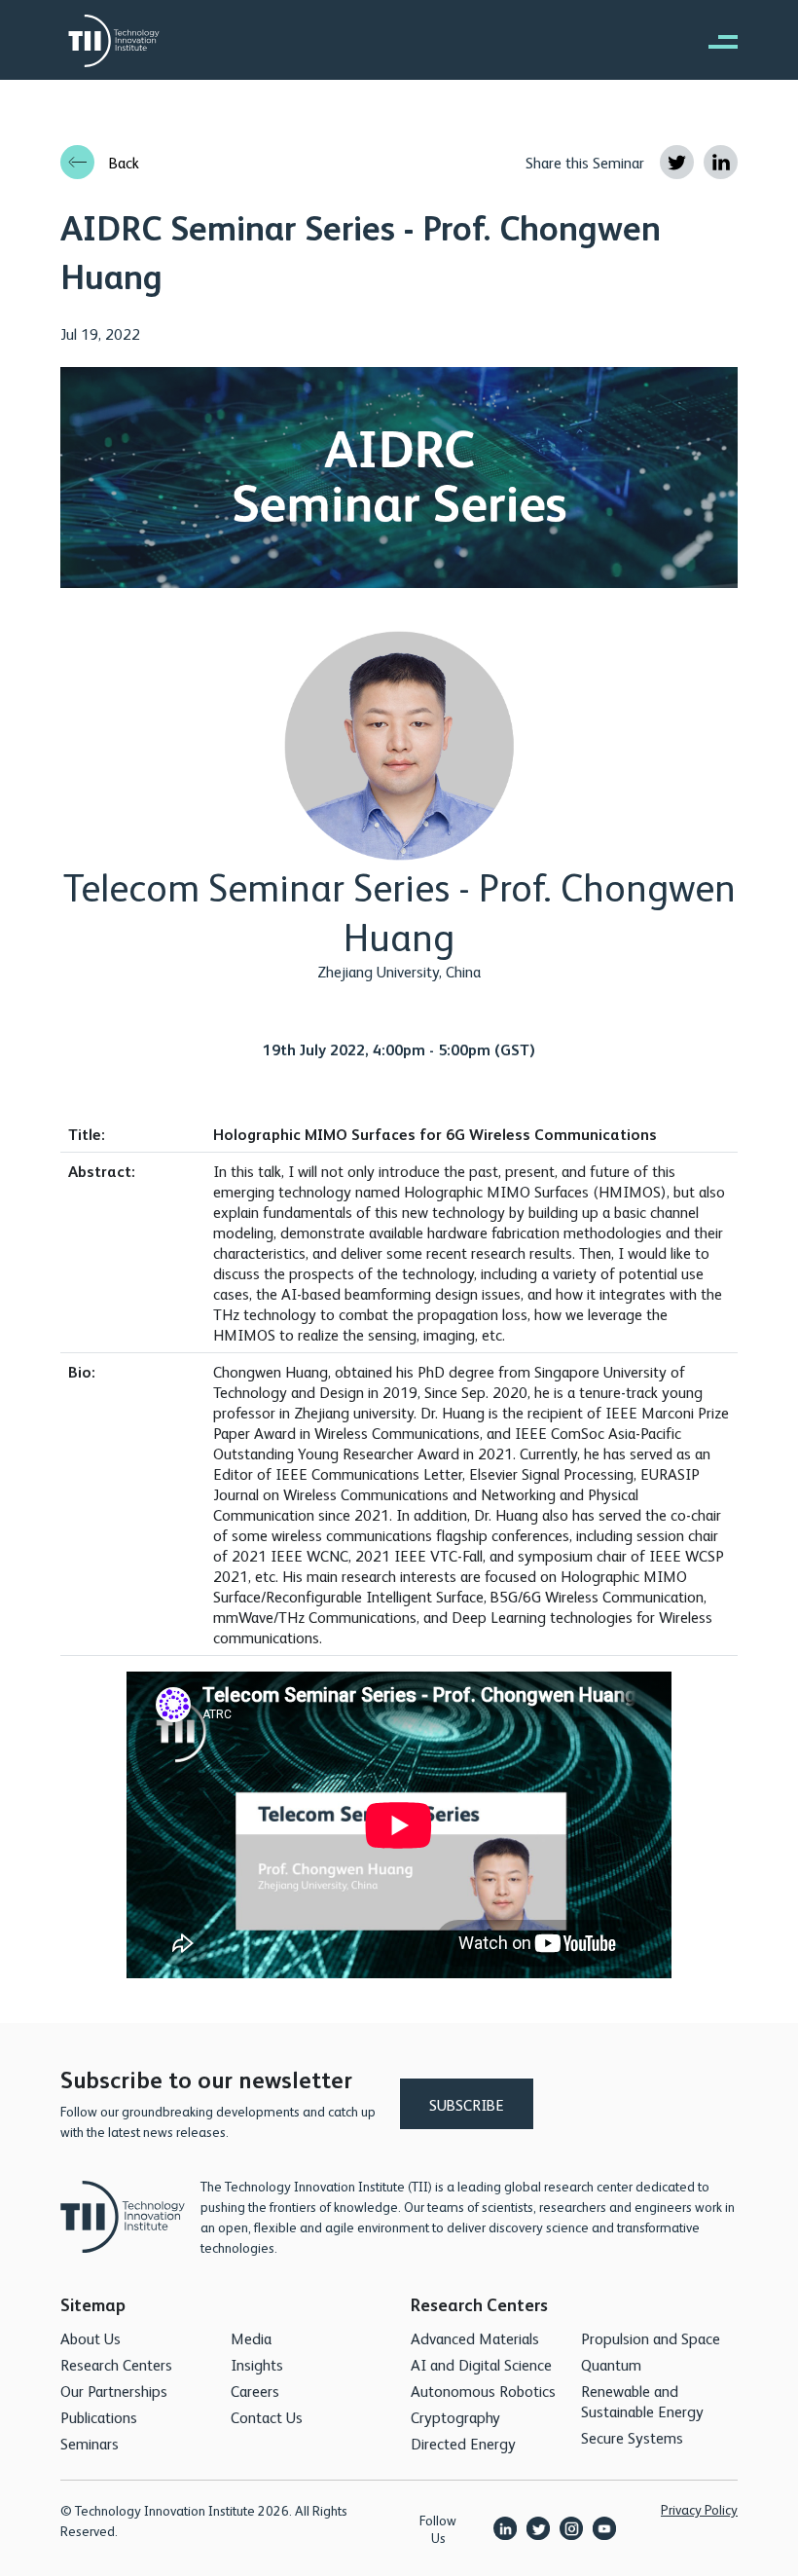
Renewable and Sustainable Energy (642, 2401)
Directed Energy (463, 2443)
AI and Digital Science (481, 2364)
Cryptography (455, 2417)
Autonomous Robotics (483, 2391)
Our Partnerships (114, 2391)
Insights (257, 2364)
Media (251, 2338)
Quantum (611, 2364)
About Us (91, 2338)
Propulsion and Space (651, 2338)
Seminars (90, 2443)
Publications (99, 2417)
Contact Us (267, 2417)
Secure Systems (632, 2437)
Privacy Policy (699, 2509)
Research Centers (116, 2364)
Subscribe (467, 2104)
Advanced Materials (475, 2338)
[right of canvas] (713, 41)
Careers (255, 2391)
